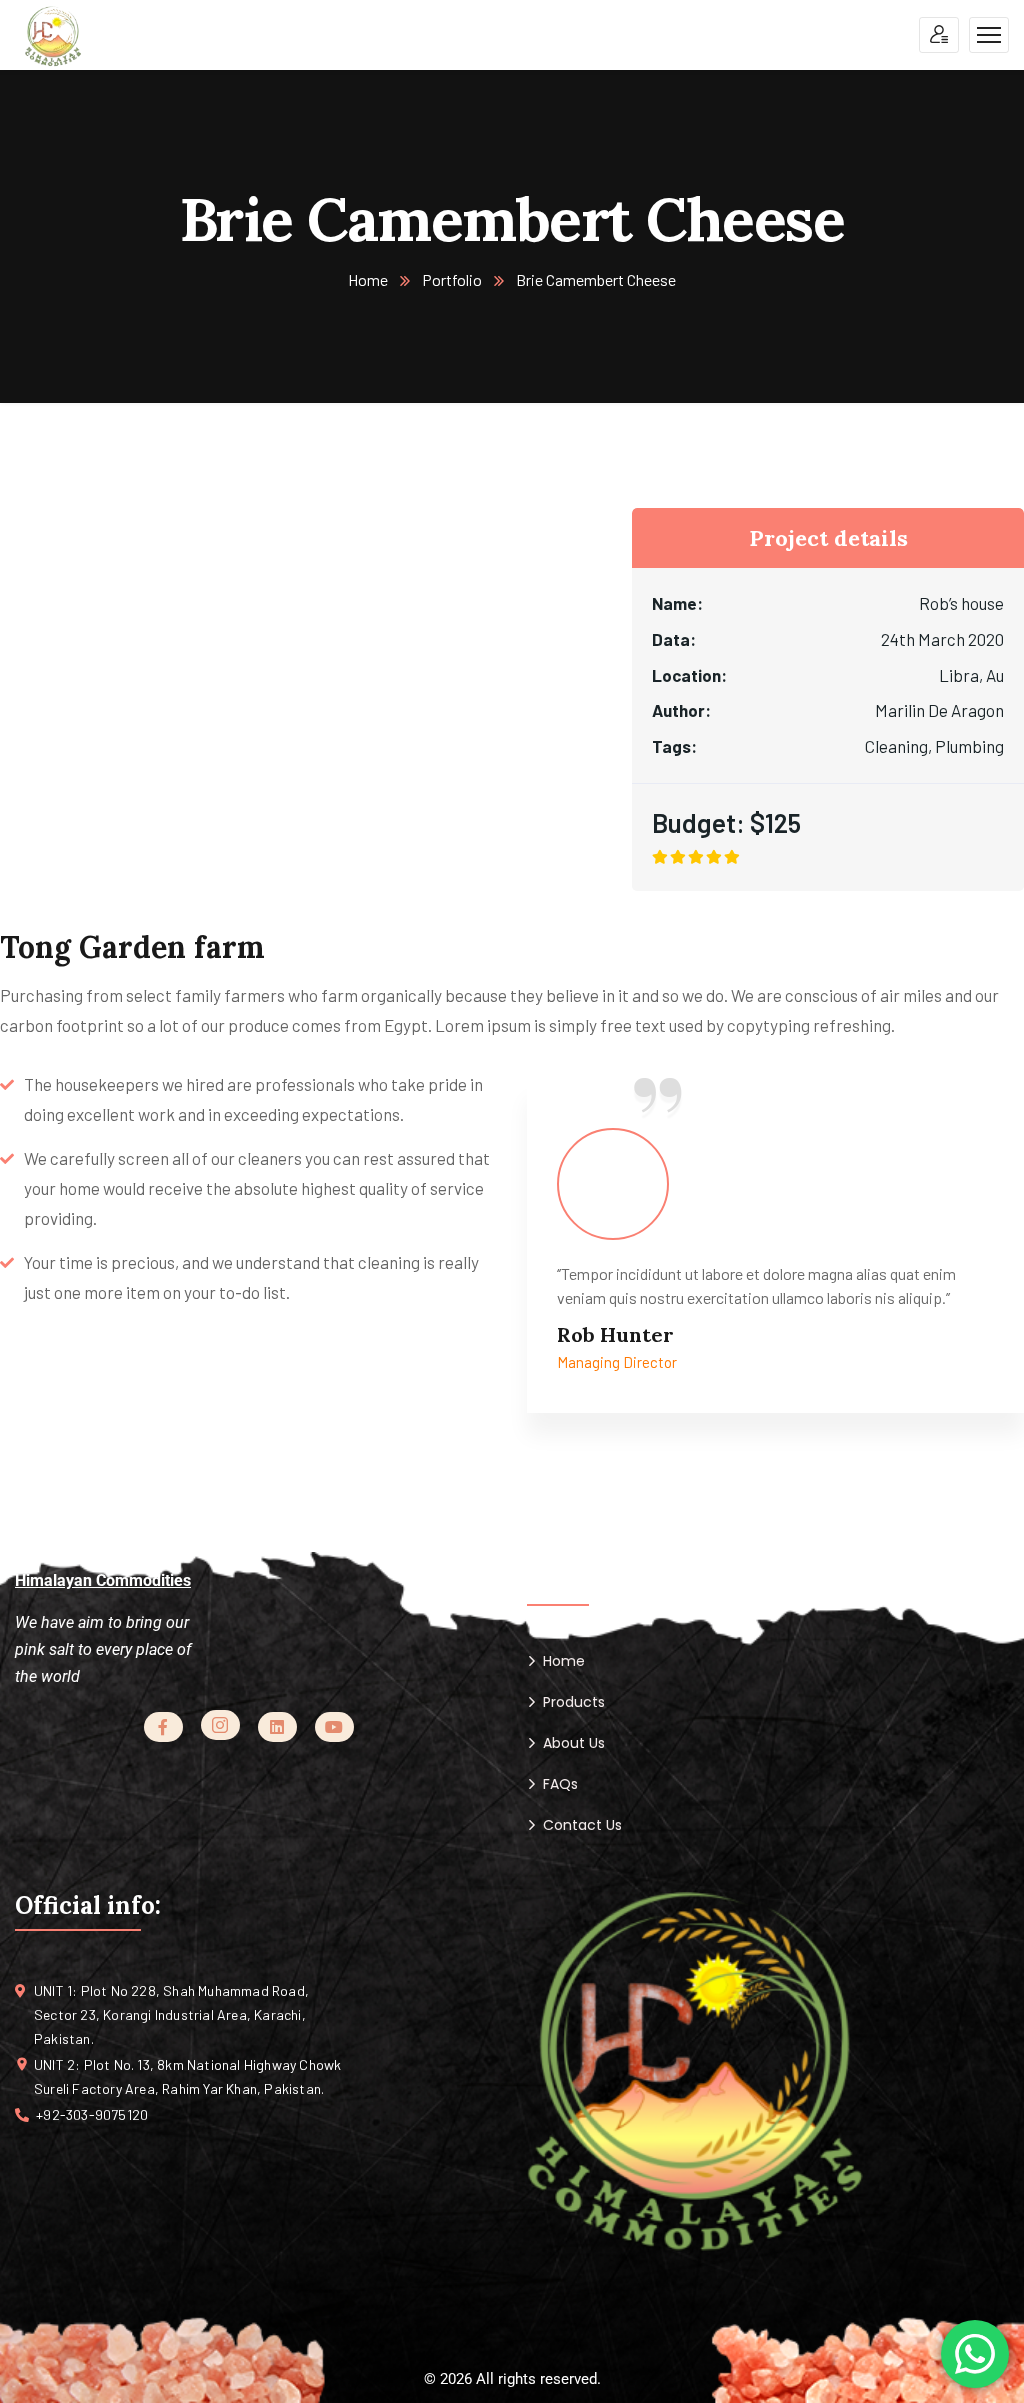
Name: (677, 603)
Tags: (674, 746)
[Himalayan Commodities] (53, 35)
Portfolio (452, 279)
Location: (689, 675)
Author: (681, 710)
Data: (674, 639)
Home (368, 279)
